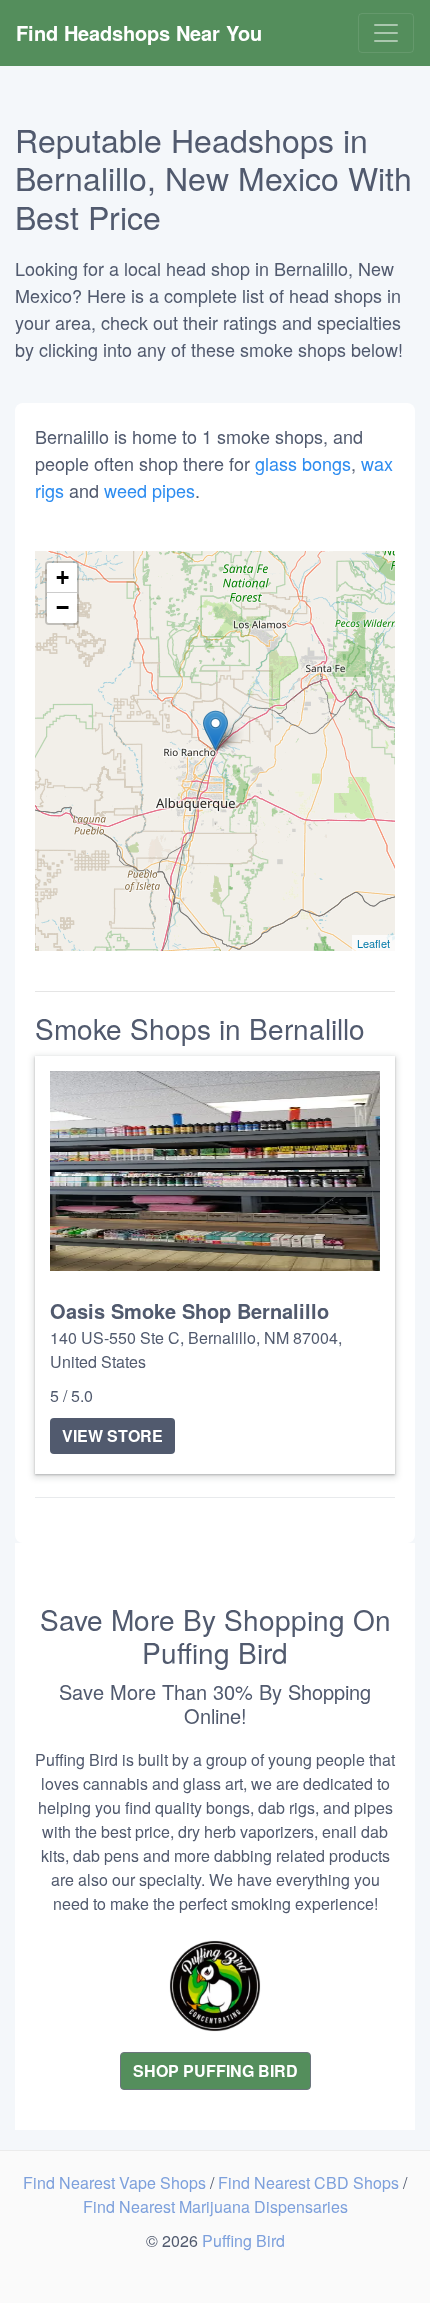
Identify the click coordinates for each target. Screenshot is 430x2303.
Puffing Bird (243, 2240)
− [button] (62, 607)
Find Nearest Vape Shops (116, 2182)
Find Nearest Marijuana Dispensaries (215, 2206)
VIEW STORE (112, 1435)
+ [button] (62, 577)
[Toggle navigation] (386, 33)
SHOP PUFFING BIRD (215, 2070)
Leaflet (373, 943)
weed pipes (149, 490)
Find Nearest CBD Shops (310, 2182)
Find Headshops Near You (139, 32)
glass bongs (303, 463)
